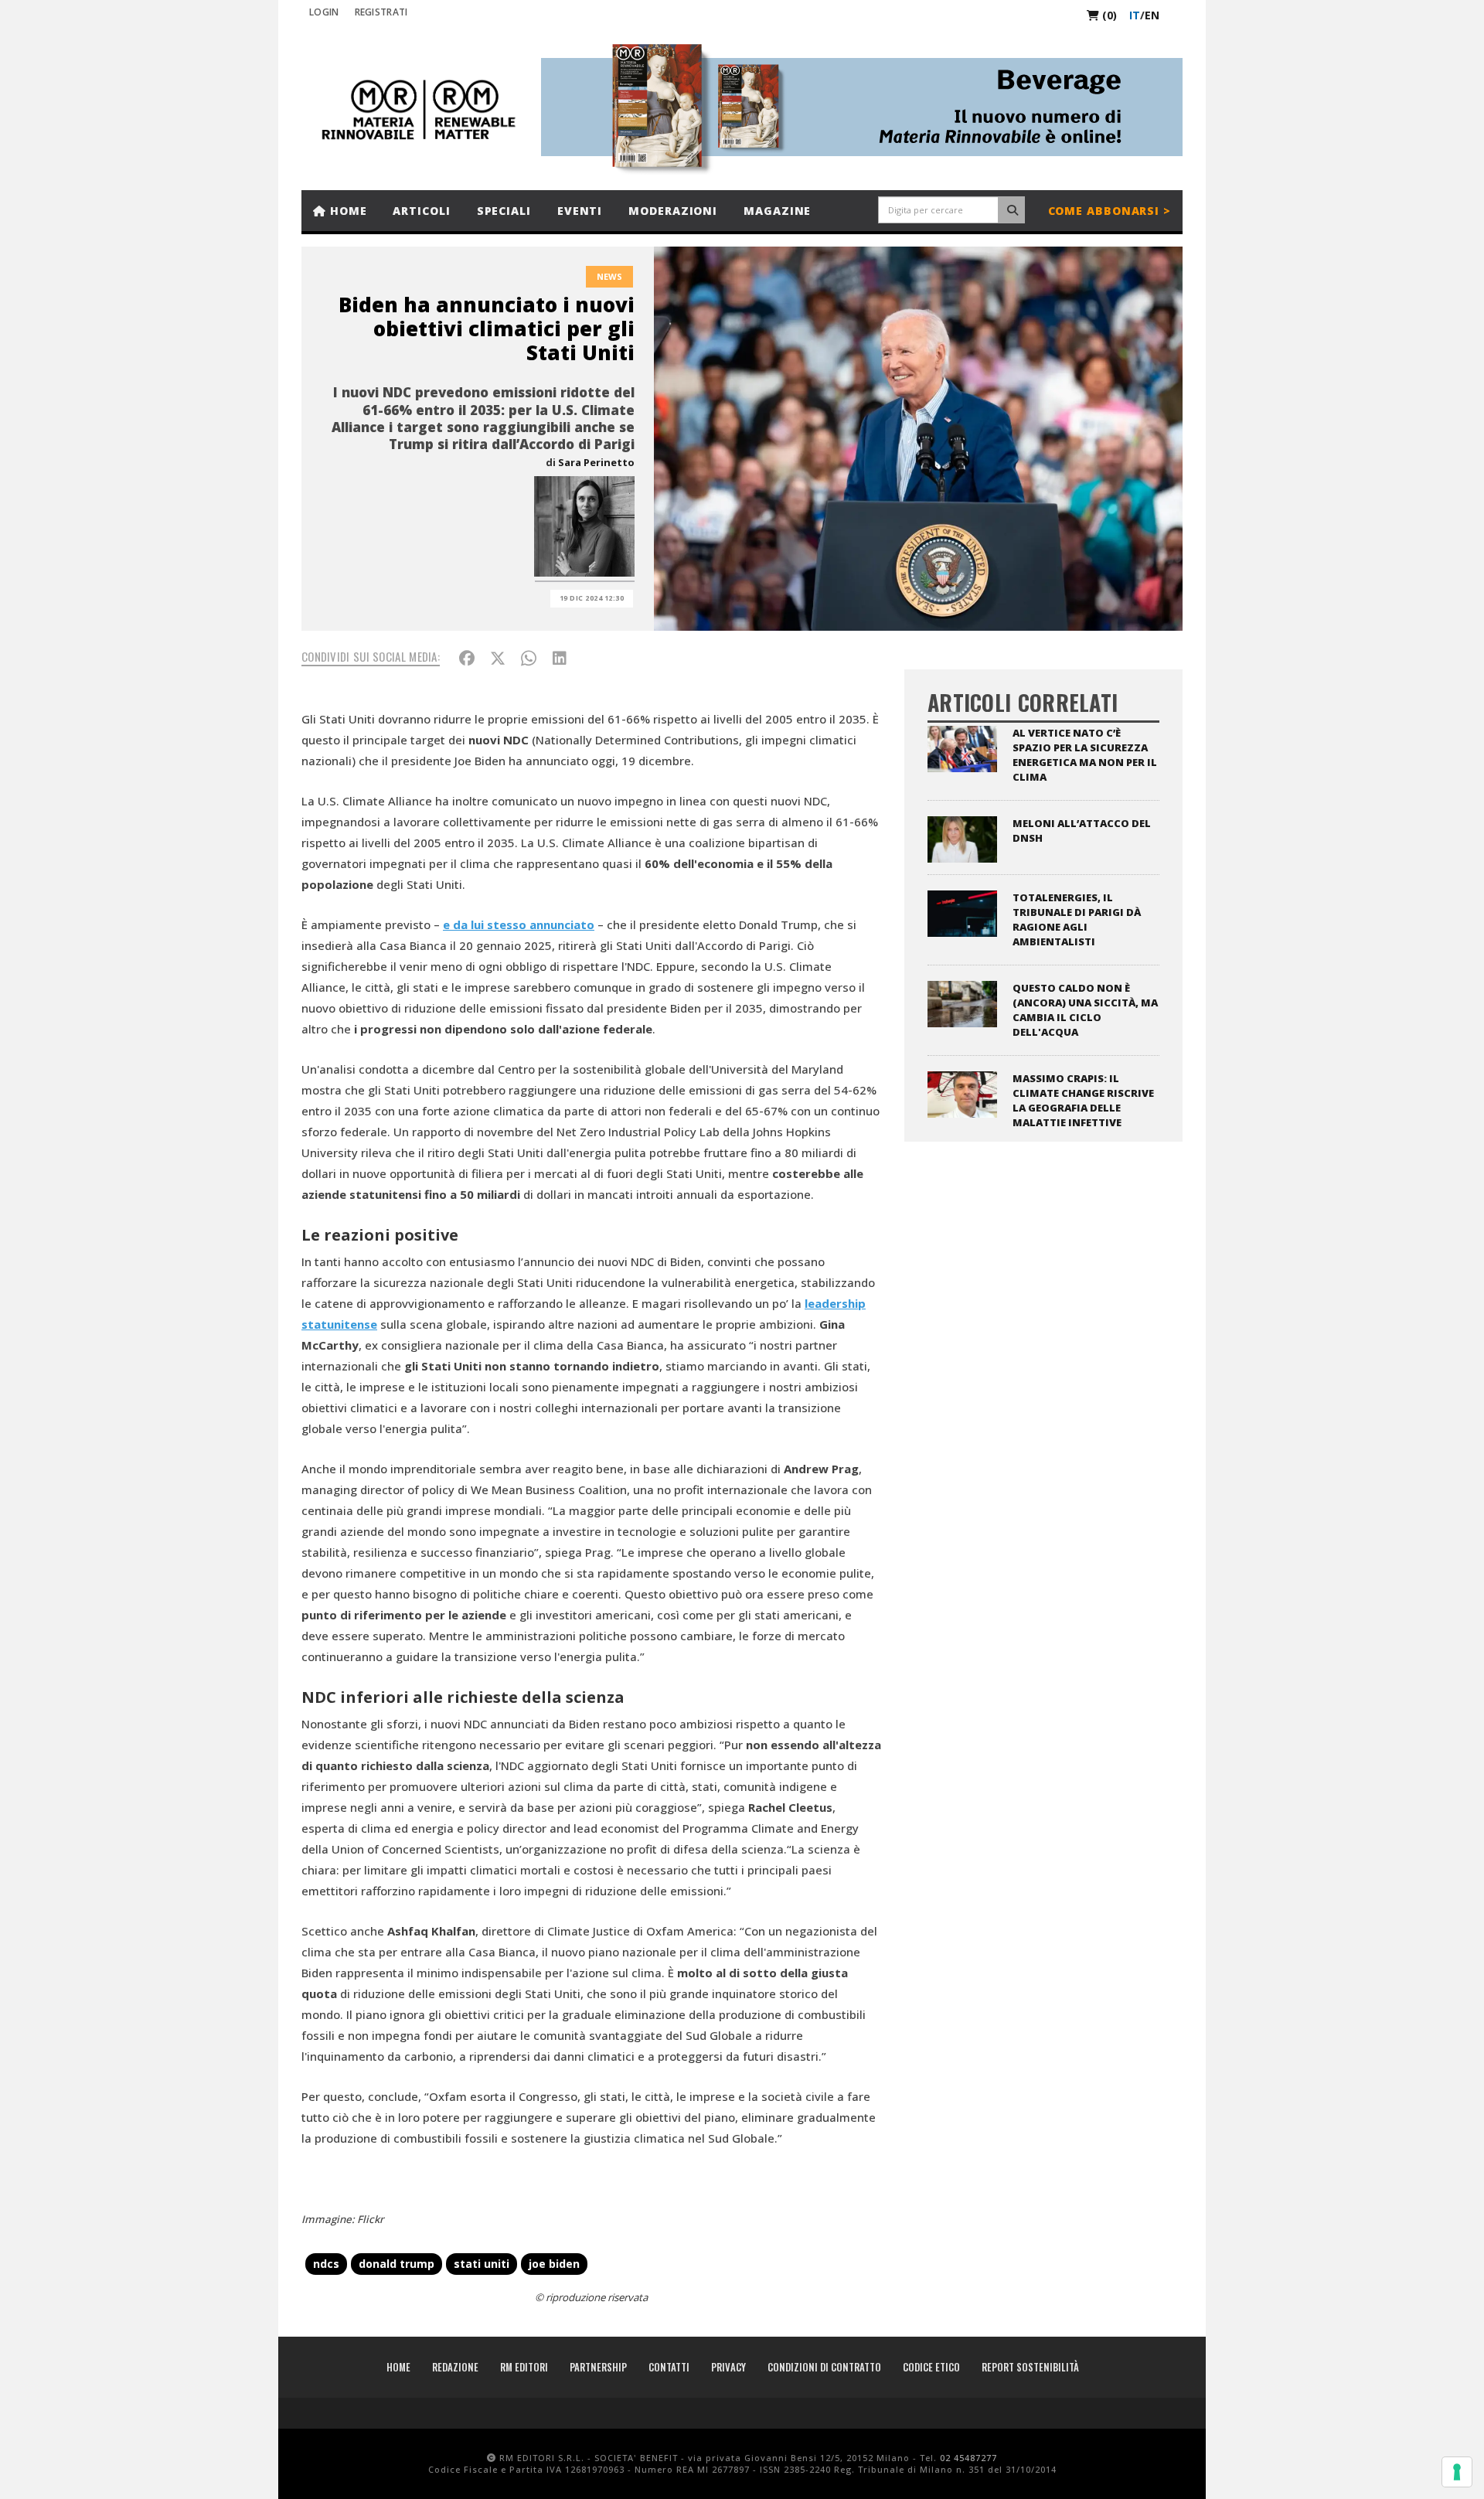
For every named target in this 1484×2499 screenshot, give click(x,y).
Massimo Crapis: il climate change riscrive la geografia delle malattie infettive (1083, 1100)
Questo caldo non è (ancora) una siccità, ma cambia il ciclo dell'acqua (1085, 1010)
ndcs (326, 2264)
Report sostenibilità (1030, 2367)
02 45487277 (968, 2458)
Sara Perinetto (596, 462)
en (1152, 15)
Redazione (455, 2367)
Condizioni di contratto (824, 2367)
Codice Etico (931, 2367)
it (1135, 15)
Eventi (580, 211)
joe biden (554, 2264)
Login (324, 12)
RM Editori (524, 2367)
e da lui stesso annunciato (519, 924)
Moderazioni (673, 211)
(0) (1108, 15)
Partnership (598, 2367)
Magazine (777, 211)
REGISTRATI (381, 12)
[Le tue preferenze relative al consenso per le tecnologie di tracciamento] (1457, 2472)
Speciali (504, 211)
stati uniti (482, 2264)
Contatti (669, 2367)
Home (347, 211)
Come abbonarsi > (1110, 211)
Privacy (728, 2367)
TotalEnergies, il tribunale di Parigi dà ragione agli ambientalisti (1077, 919)
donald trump (397, 2264)
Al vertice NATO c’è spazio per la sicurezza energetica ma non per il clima (1085, 755)
